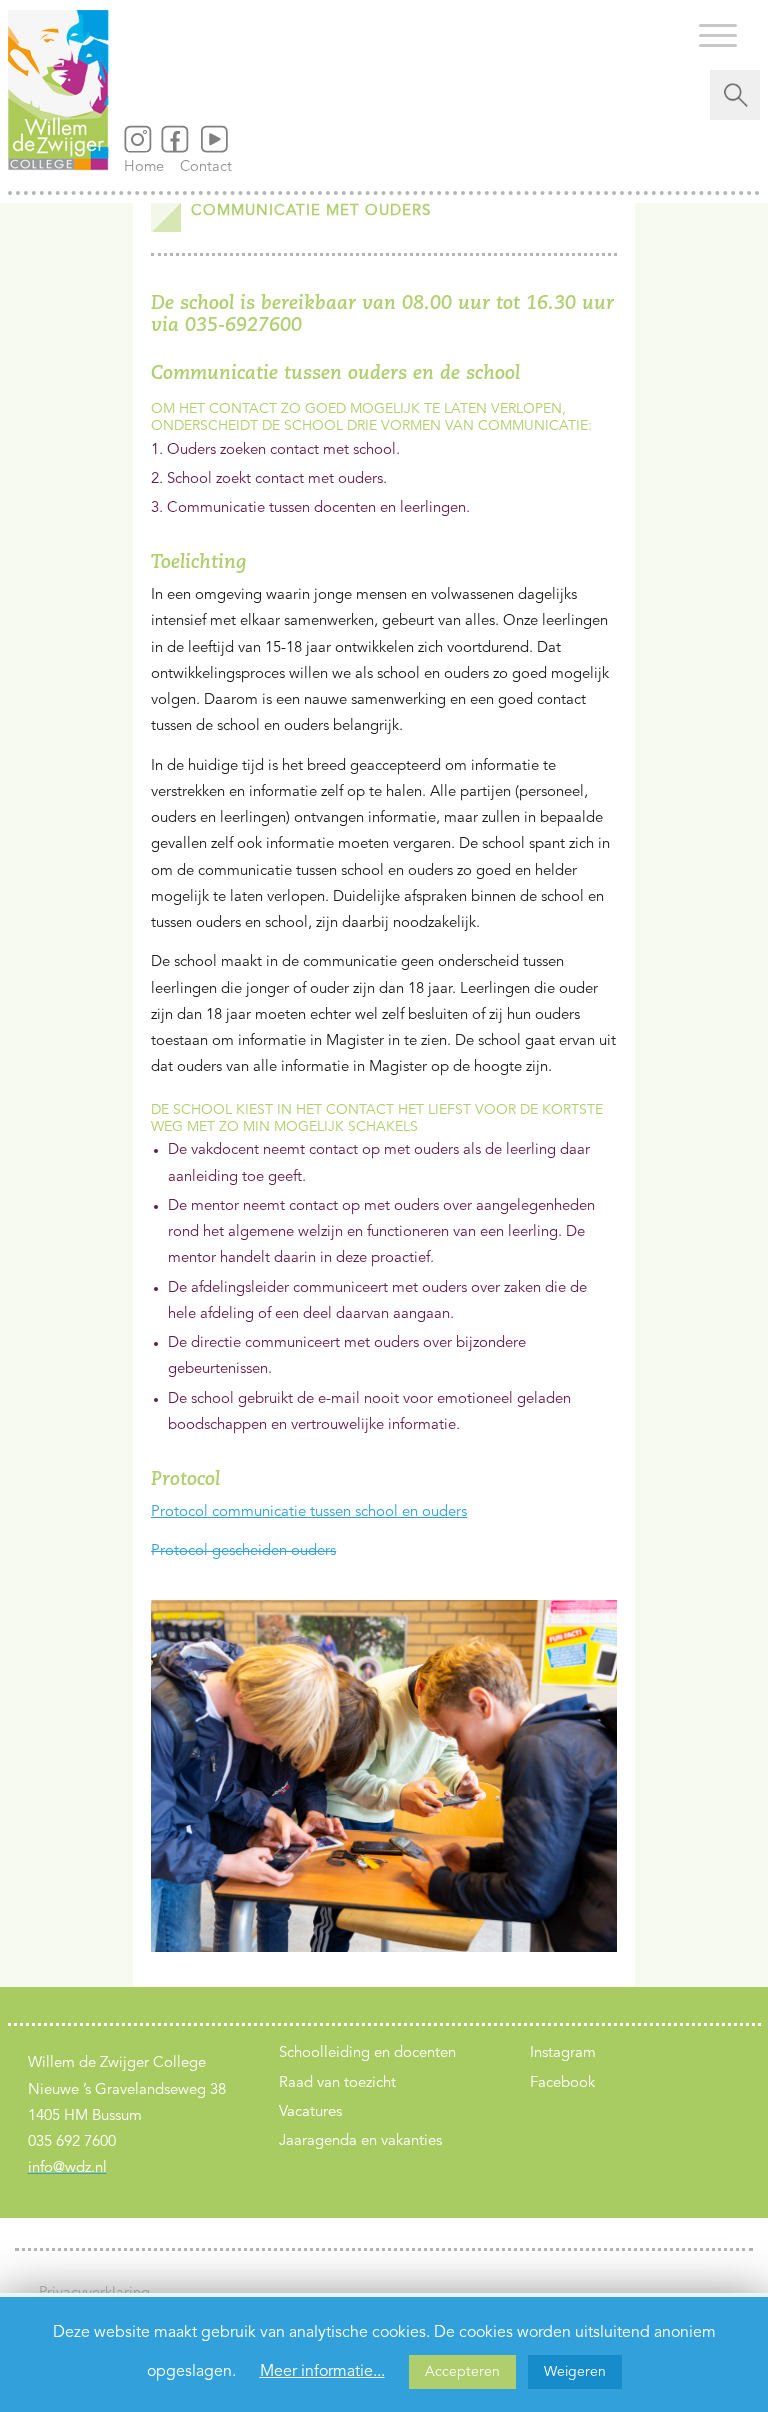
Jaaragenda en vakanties (360, 2141)
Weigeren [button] (575, 2372)
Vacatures (310, 2112)
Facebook (562, 2083)
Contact (206, 167)
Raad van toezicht (337, 2083)
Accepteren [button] (462, 2372)
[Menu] (718, 35)
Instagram (563, 2053)
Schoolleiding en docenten (367, 2053)
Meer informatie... (322, 2372)
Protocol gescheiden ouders (243, 1551)
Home (150, 167)
